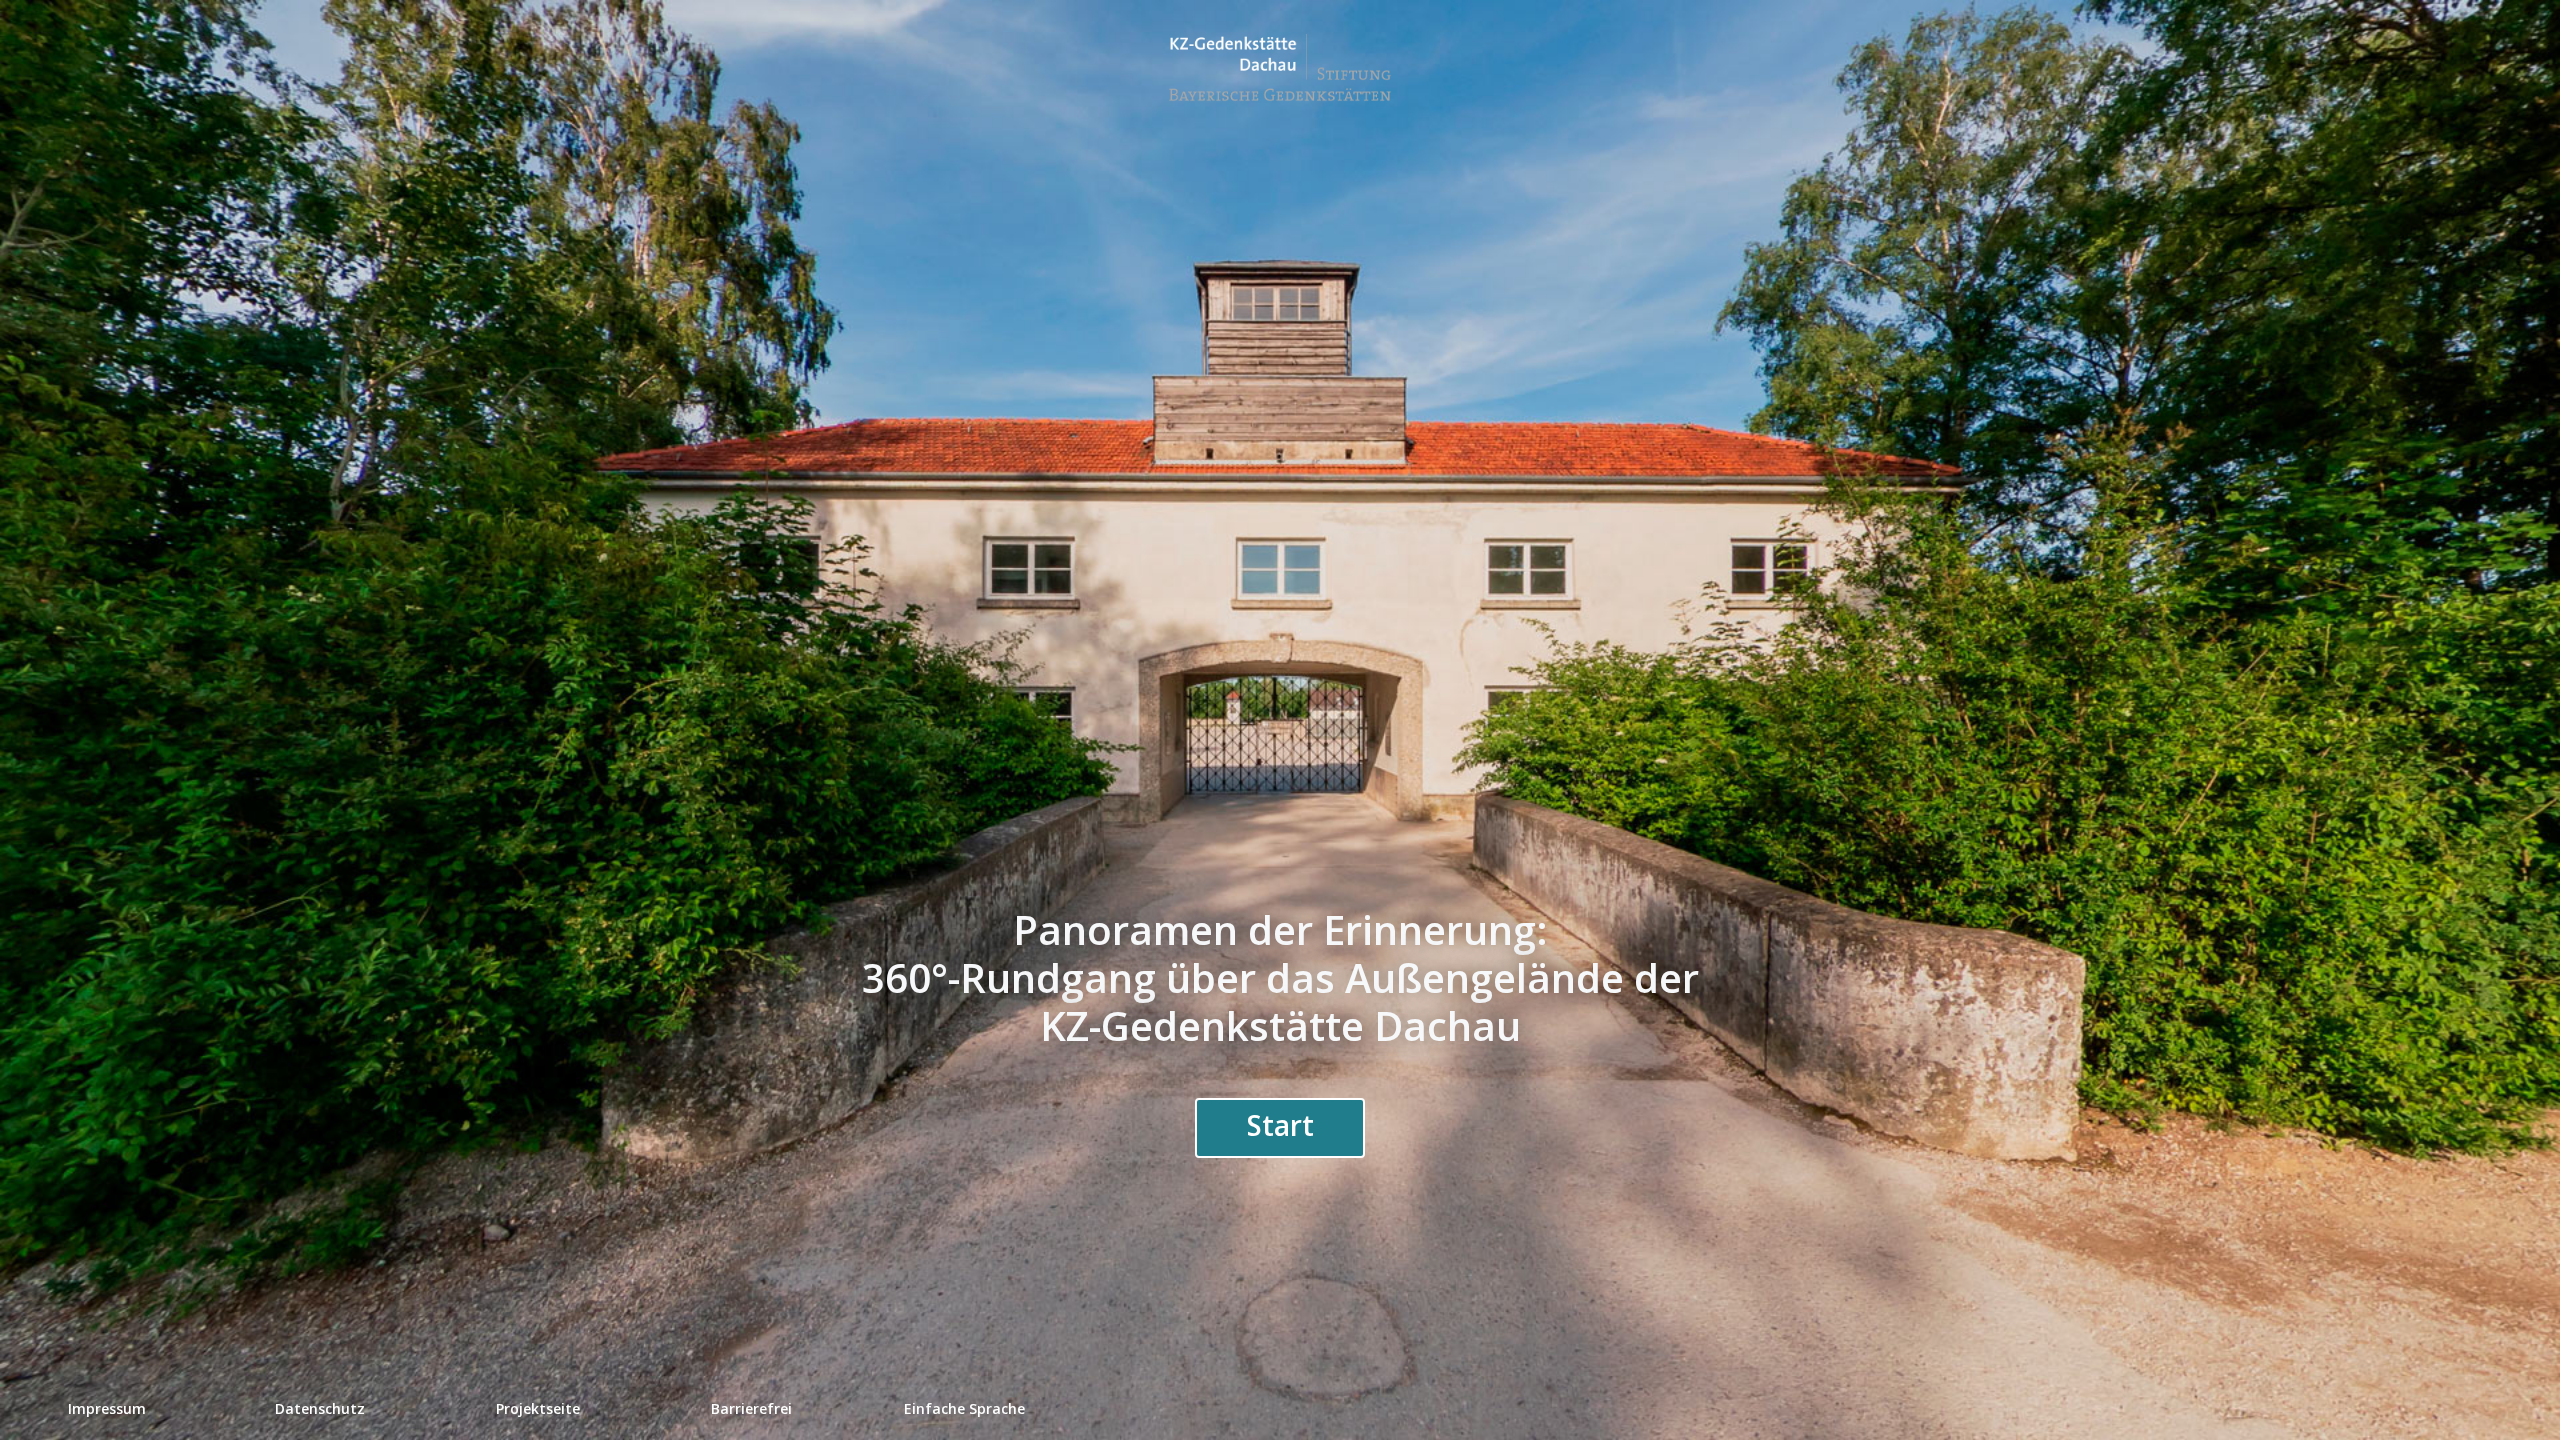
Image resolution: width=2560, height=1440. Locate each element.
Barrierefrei (751, 1408)
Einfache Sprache (964, 1408)
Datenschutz (320, 1408)
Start (1280, 1125)
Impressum (107, 1408)
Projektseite (538, 1408)
